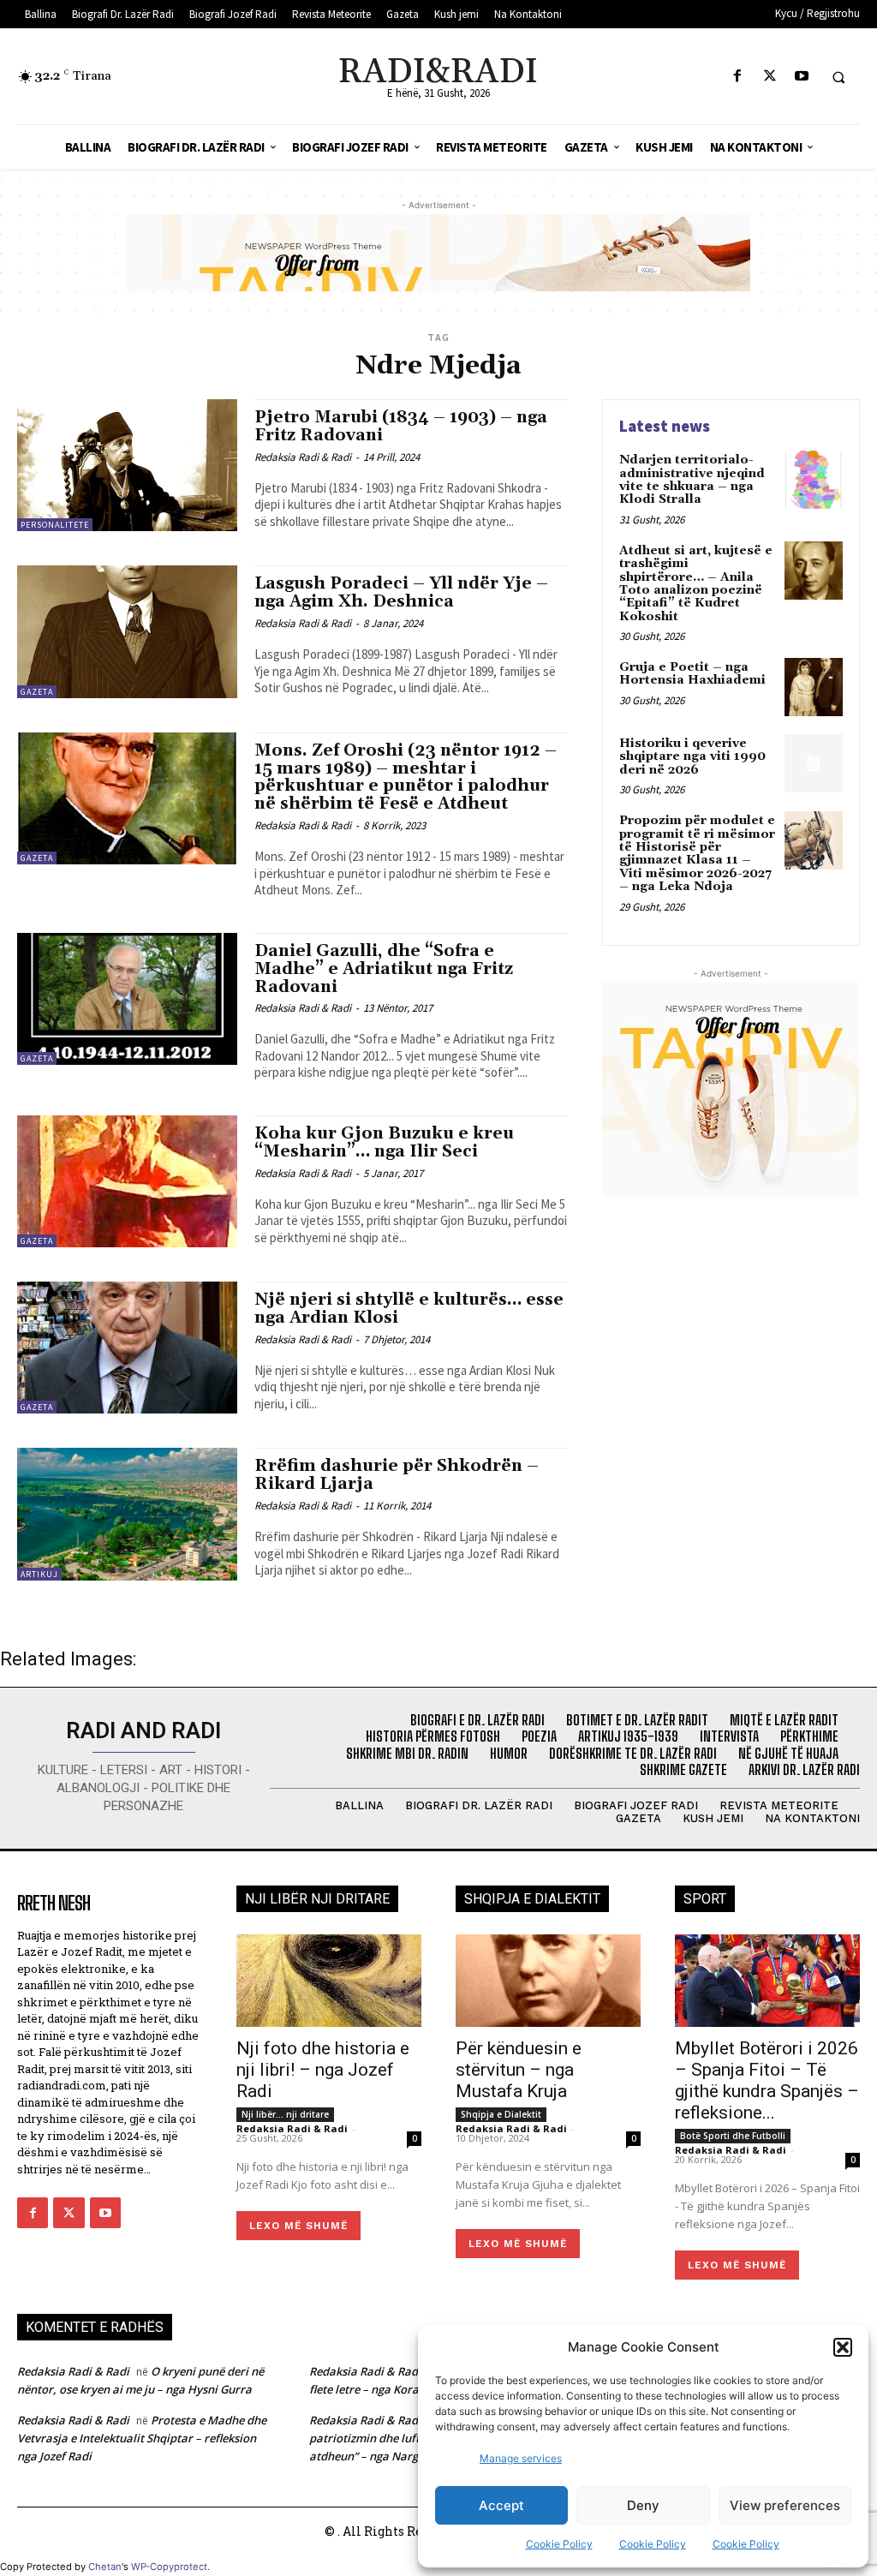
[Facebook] (738, 77)
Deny (643, 2505)
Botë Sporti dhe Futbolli (733, 2136)
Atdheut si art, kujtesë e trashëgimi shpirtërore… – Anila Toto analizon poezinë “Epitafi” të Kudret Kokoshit (696, 584)
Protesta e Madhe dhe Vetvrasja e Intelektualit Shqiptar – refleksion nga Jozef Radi (142, 2438)
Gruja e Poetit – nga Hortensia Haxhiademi (692, 674)
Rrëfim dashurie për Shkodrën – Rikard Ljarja (397, 1475)
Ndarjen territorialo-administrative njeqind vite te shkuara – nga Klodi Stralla (692, 480)
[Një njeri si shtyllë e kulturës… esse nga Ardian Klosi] (127, 1348)
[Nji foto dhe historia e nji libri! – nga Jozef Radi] (329, 1981)
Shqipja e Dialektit (501, 2114)
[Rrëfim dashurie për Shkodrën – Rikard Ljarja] (127, 1514)
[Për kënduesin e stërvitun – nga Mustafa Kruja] (548, 1981)
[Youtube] (801, 77)
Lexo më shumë (298, 2226)
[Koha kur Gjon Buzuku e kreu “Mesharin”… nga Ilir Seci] (127, 1181)
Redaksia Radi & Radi (303, 457)
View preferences (785, 2505)
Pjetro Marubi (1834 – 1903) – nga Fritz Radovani (401, 426)
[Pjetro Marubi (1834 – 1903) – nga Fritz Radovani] (127, 465)
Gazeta (37, 692)
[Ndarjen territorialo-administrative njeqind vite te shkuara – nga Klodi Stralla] (814, 480)
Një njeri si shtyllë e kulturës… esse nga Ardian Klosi (409, 1309)
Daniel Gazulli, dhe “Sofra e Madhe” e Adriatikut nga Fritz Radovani (384, 969)
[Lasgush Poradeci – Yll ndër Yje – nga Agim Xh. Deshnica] (127, 631)
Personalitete (55, 525)
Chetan (105, 2567)
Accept (501, 2505)
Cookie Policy (559, 2544)
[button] (843, 2347)
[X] (770, 77)
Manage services (521, 2458)
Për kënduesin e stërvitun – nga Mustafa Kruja (519, 2070)
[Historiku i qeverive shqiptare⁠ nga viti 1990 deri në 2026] (814, 763)
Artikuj (39, 1574)
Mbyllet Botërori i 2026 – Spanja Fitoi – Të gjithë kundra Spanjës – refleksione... (767, 2080)
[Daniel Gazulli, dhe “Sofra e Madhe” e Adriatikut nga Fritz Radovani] (127, 999)
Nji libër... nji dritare (285, 2114)
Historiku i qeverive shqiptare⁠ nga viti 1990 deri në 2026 (692, 757)
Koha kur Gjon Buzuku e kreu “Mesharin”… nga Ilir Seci (384, 1142)
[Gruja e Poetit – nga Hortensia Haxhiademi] (814, 687)
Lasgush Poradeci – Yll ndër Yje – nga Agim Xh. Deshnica (401, 592)
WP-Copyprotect (169, 2567)
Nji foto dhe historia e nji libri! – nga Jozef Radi (323, 2070)
